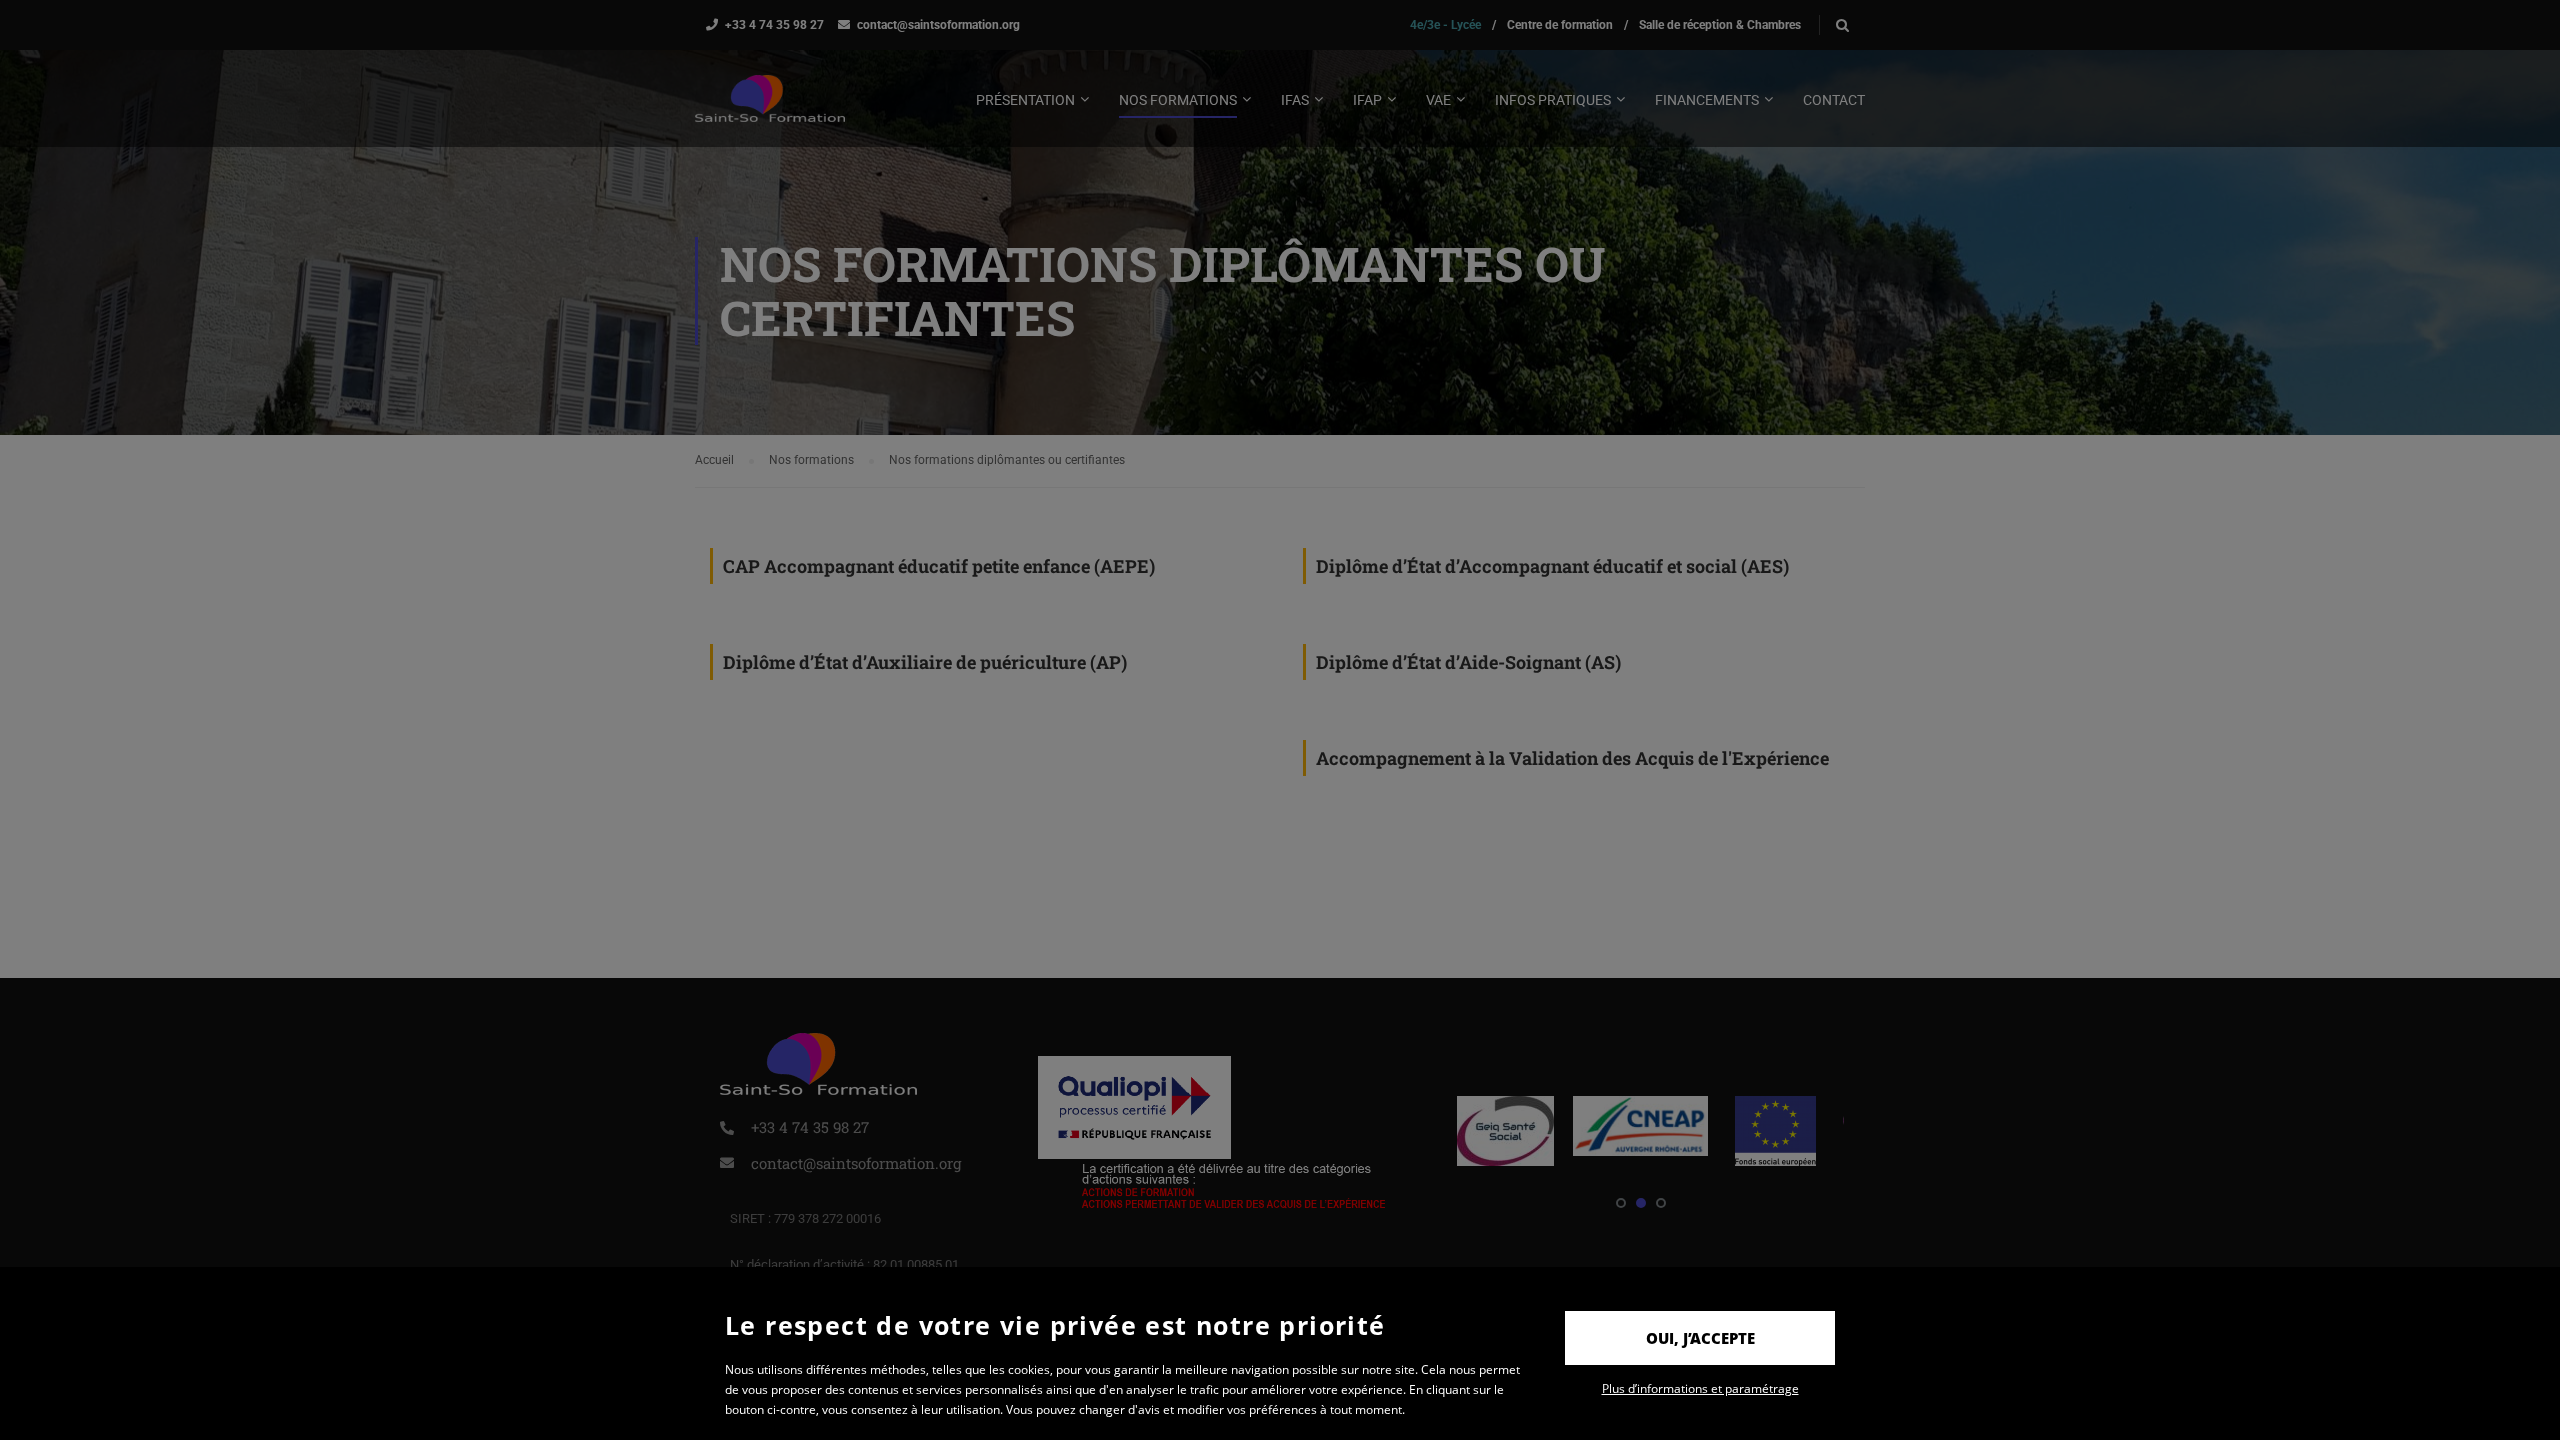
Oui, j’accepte (1700, 1338)
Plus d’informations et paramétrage (1700, 1388)
